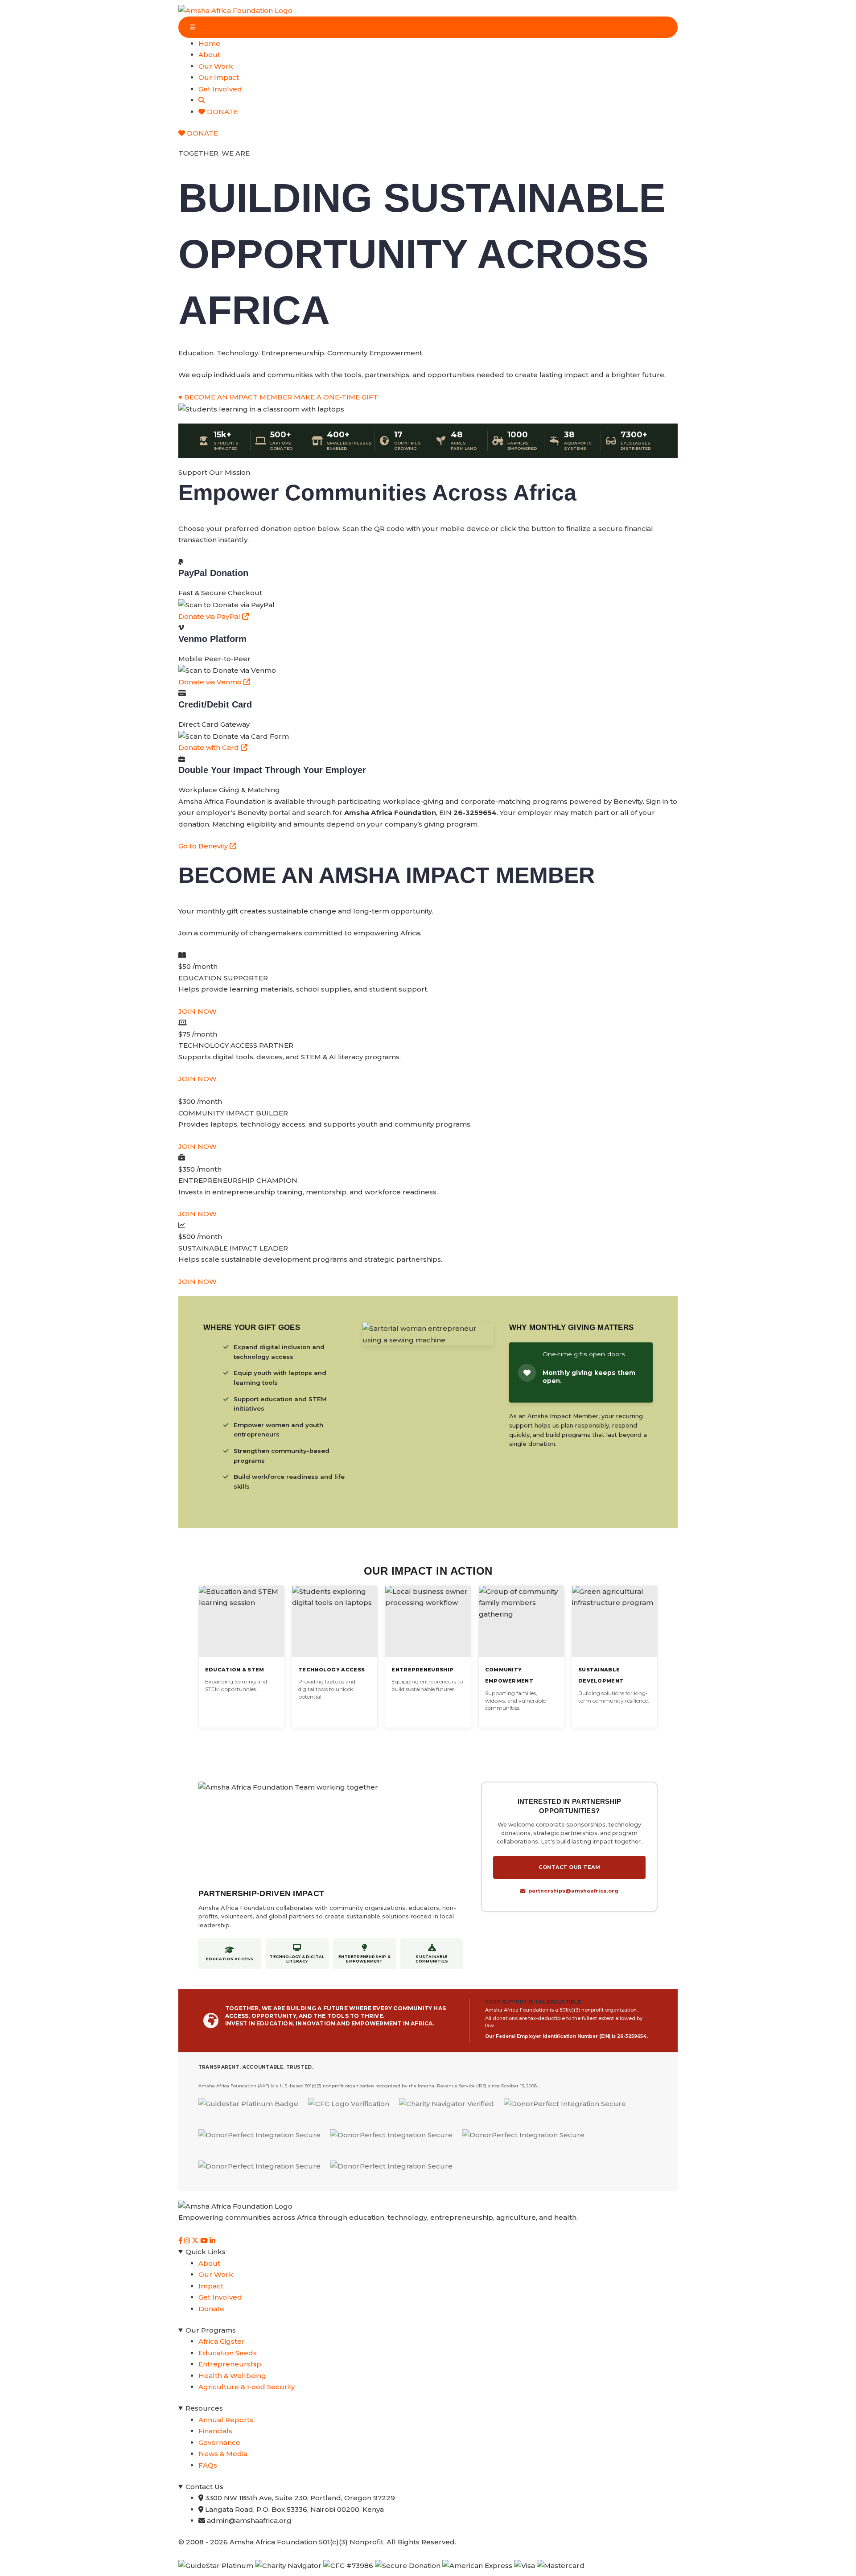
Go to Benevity (204, 846)
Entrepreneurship (230, 2364)
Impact (211, 2286)
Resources (204, 2408)
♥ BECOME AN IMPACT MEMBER (235, 397)
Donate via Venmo (211, 682)
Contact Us (204, 2487)
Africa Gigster (222, 2341)
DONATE (222, 112)
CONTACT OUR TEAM (569, 1867)
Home (209, 43)
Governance (219, 2442)
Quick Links (206, 2252)
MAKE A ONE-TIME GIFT (336, 397)
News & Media (223, 2454)
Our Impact (219, 77)
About (209, 55)
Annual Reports (226, 2420)
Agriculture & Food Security (247, 2387)
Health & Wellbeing (232, 2376)
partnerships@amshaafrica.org (573, 1891)
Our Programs (211, 2330)
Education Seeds (228, 2353)
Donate (211, 2309)
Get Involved (220, 89)
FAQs (208, 2465)
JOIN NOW (198, 1011)
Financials (215, 2431)
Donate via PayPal (210, 616)
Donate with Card (210, 747)
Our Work (216, 66)
